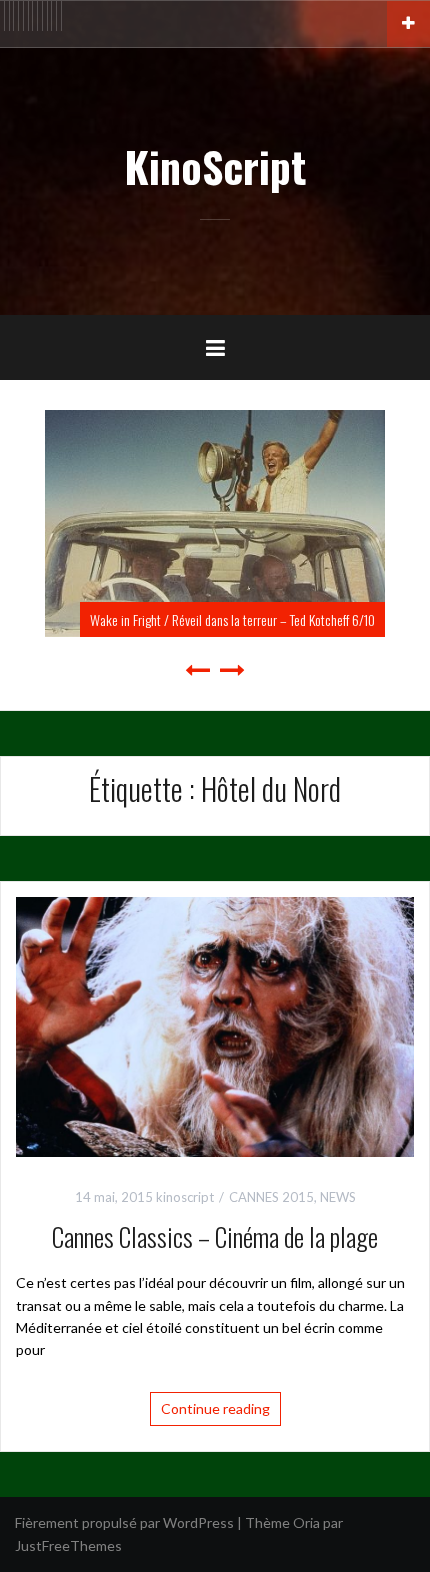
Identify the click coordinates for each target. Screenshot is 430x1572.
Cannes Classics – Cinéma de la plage (215, 1236)
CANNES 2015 (271, 1197)
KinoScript (215, 166)
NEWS (338, 1197)
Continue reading (215, 1408)
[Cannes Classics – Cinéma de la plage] (215, 1025)
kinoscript (185, 1197)
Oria (306, 1522)
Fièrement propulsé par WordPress (124, 1522)
